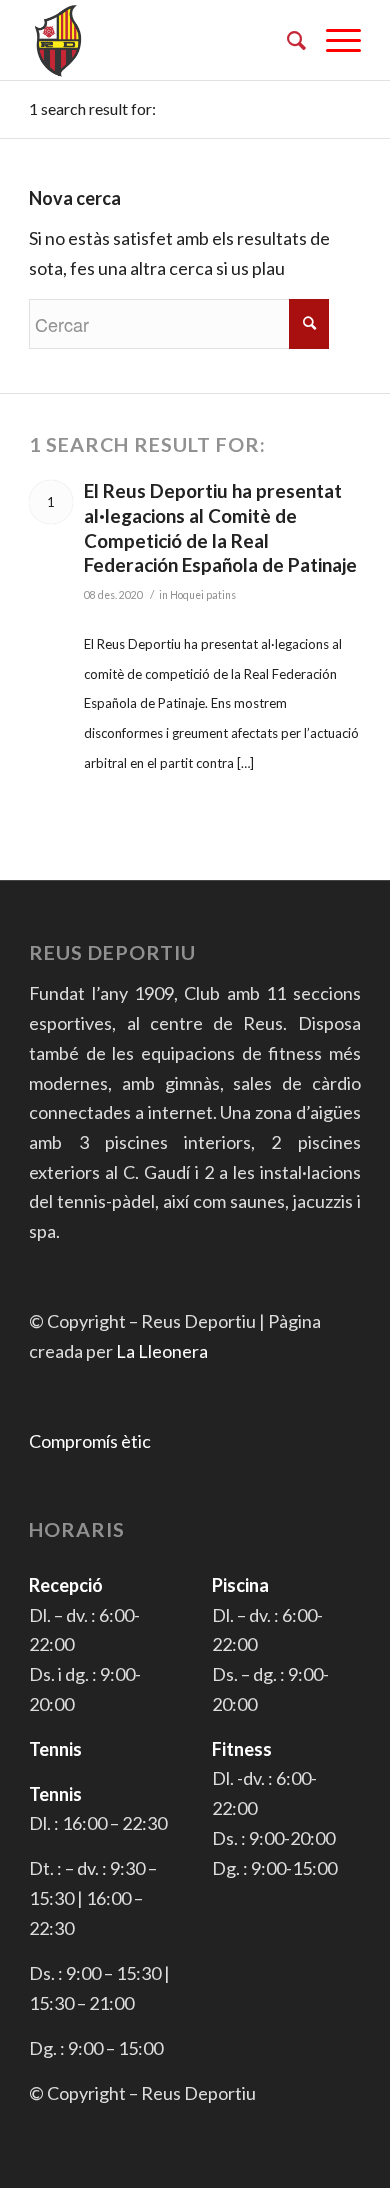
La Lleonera (162, 1351)
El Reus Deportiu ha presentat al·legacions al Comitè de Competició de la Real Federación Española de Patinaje (220, 527)
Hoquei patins (203, 595)
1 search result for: (92, 108)
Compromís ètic (90, 1441)
